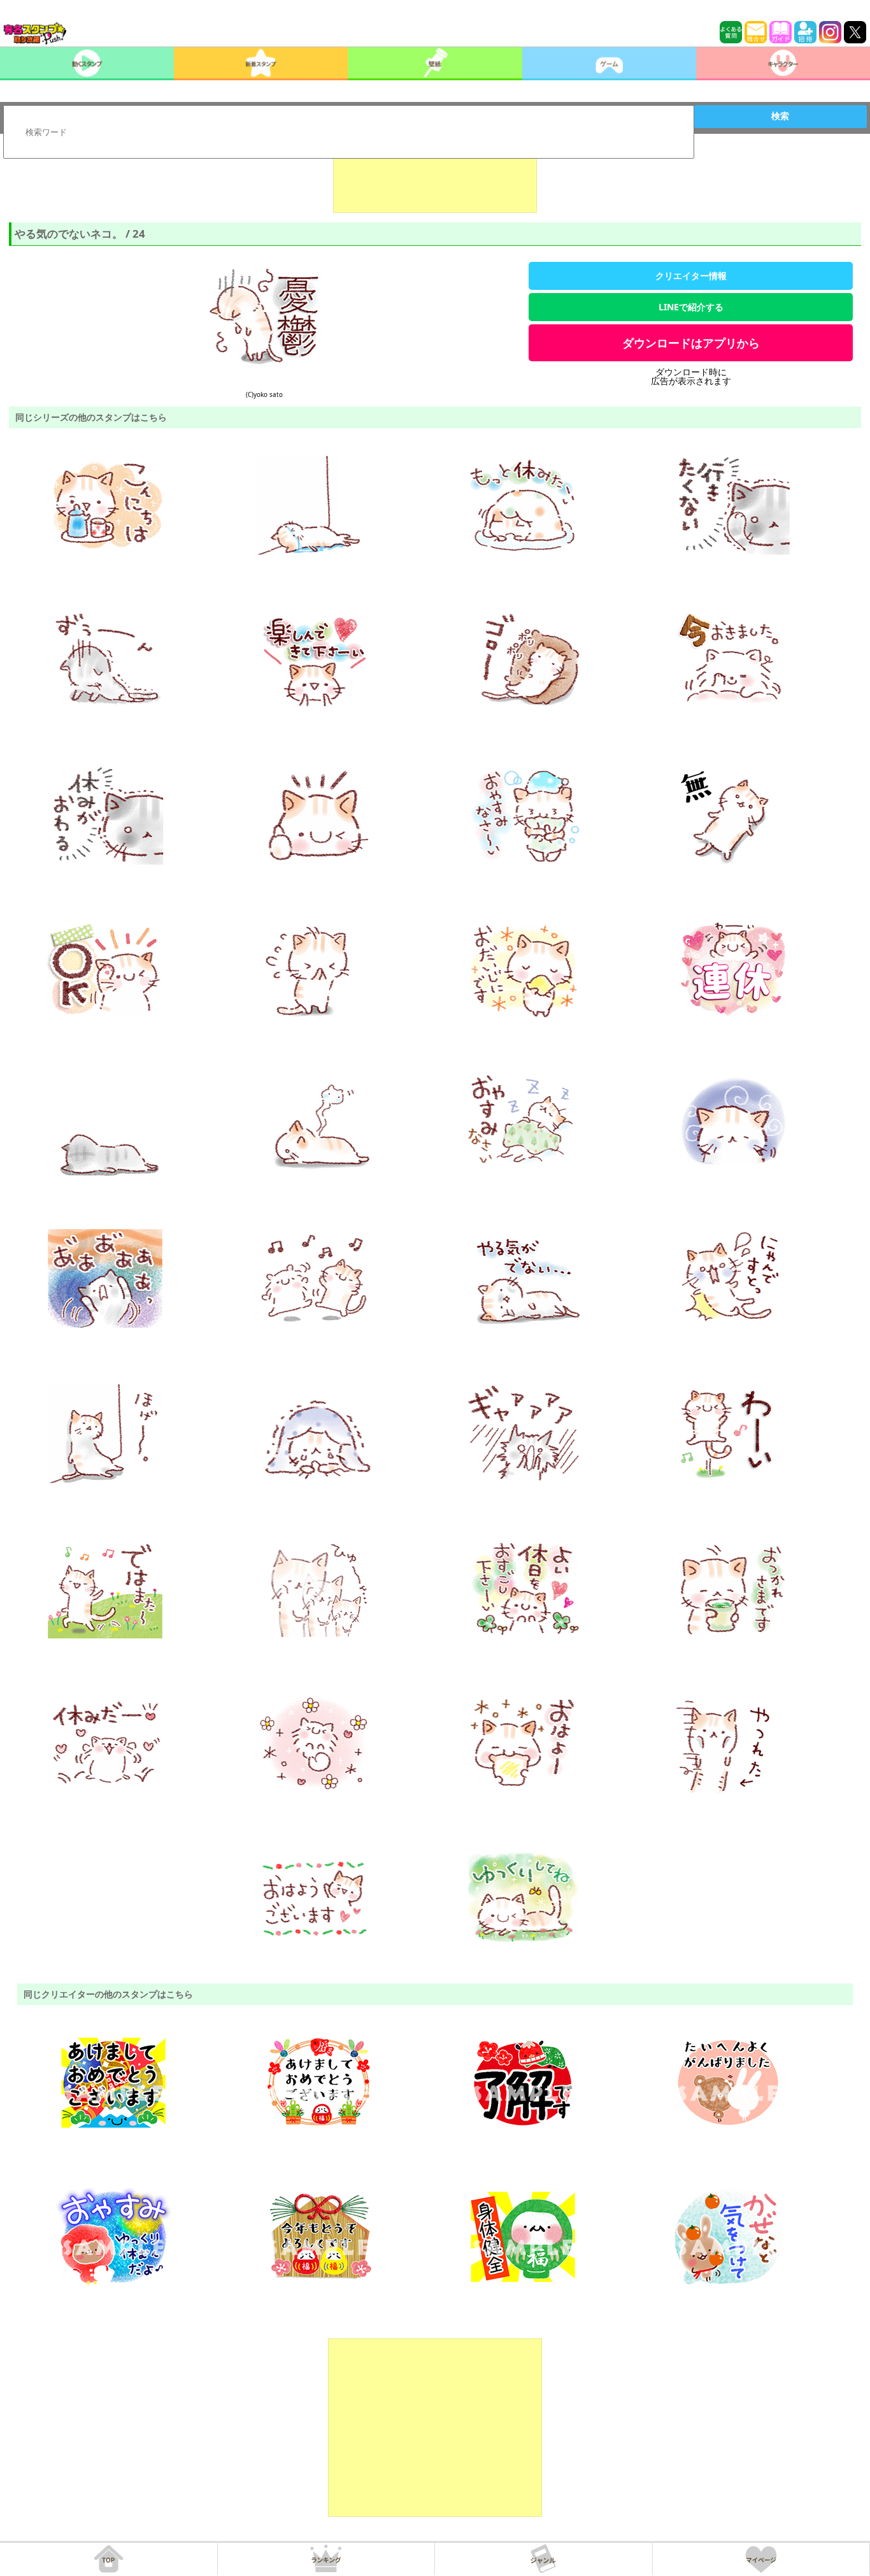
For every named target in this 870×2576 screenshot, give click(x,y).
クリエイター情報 (691, 276)
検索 (780, 116)
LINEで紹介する (691, 307)
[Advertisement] (435, 181)
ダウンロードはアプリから (691, 343)
